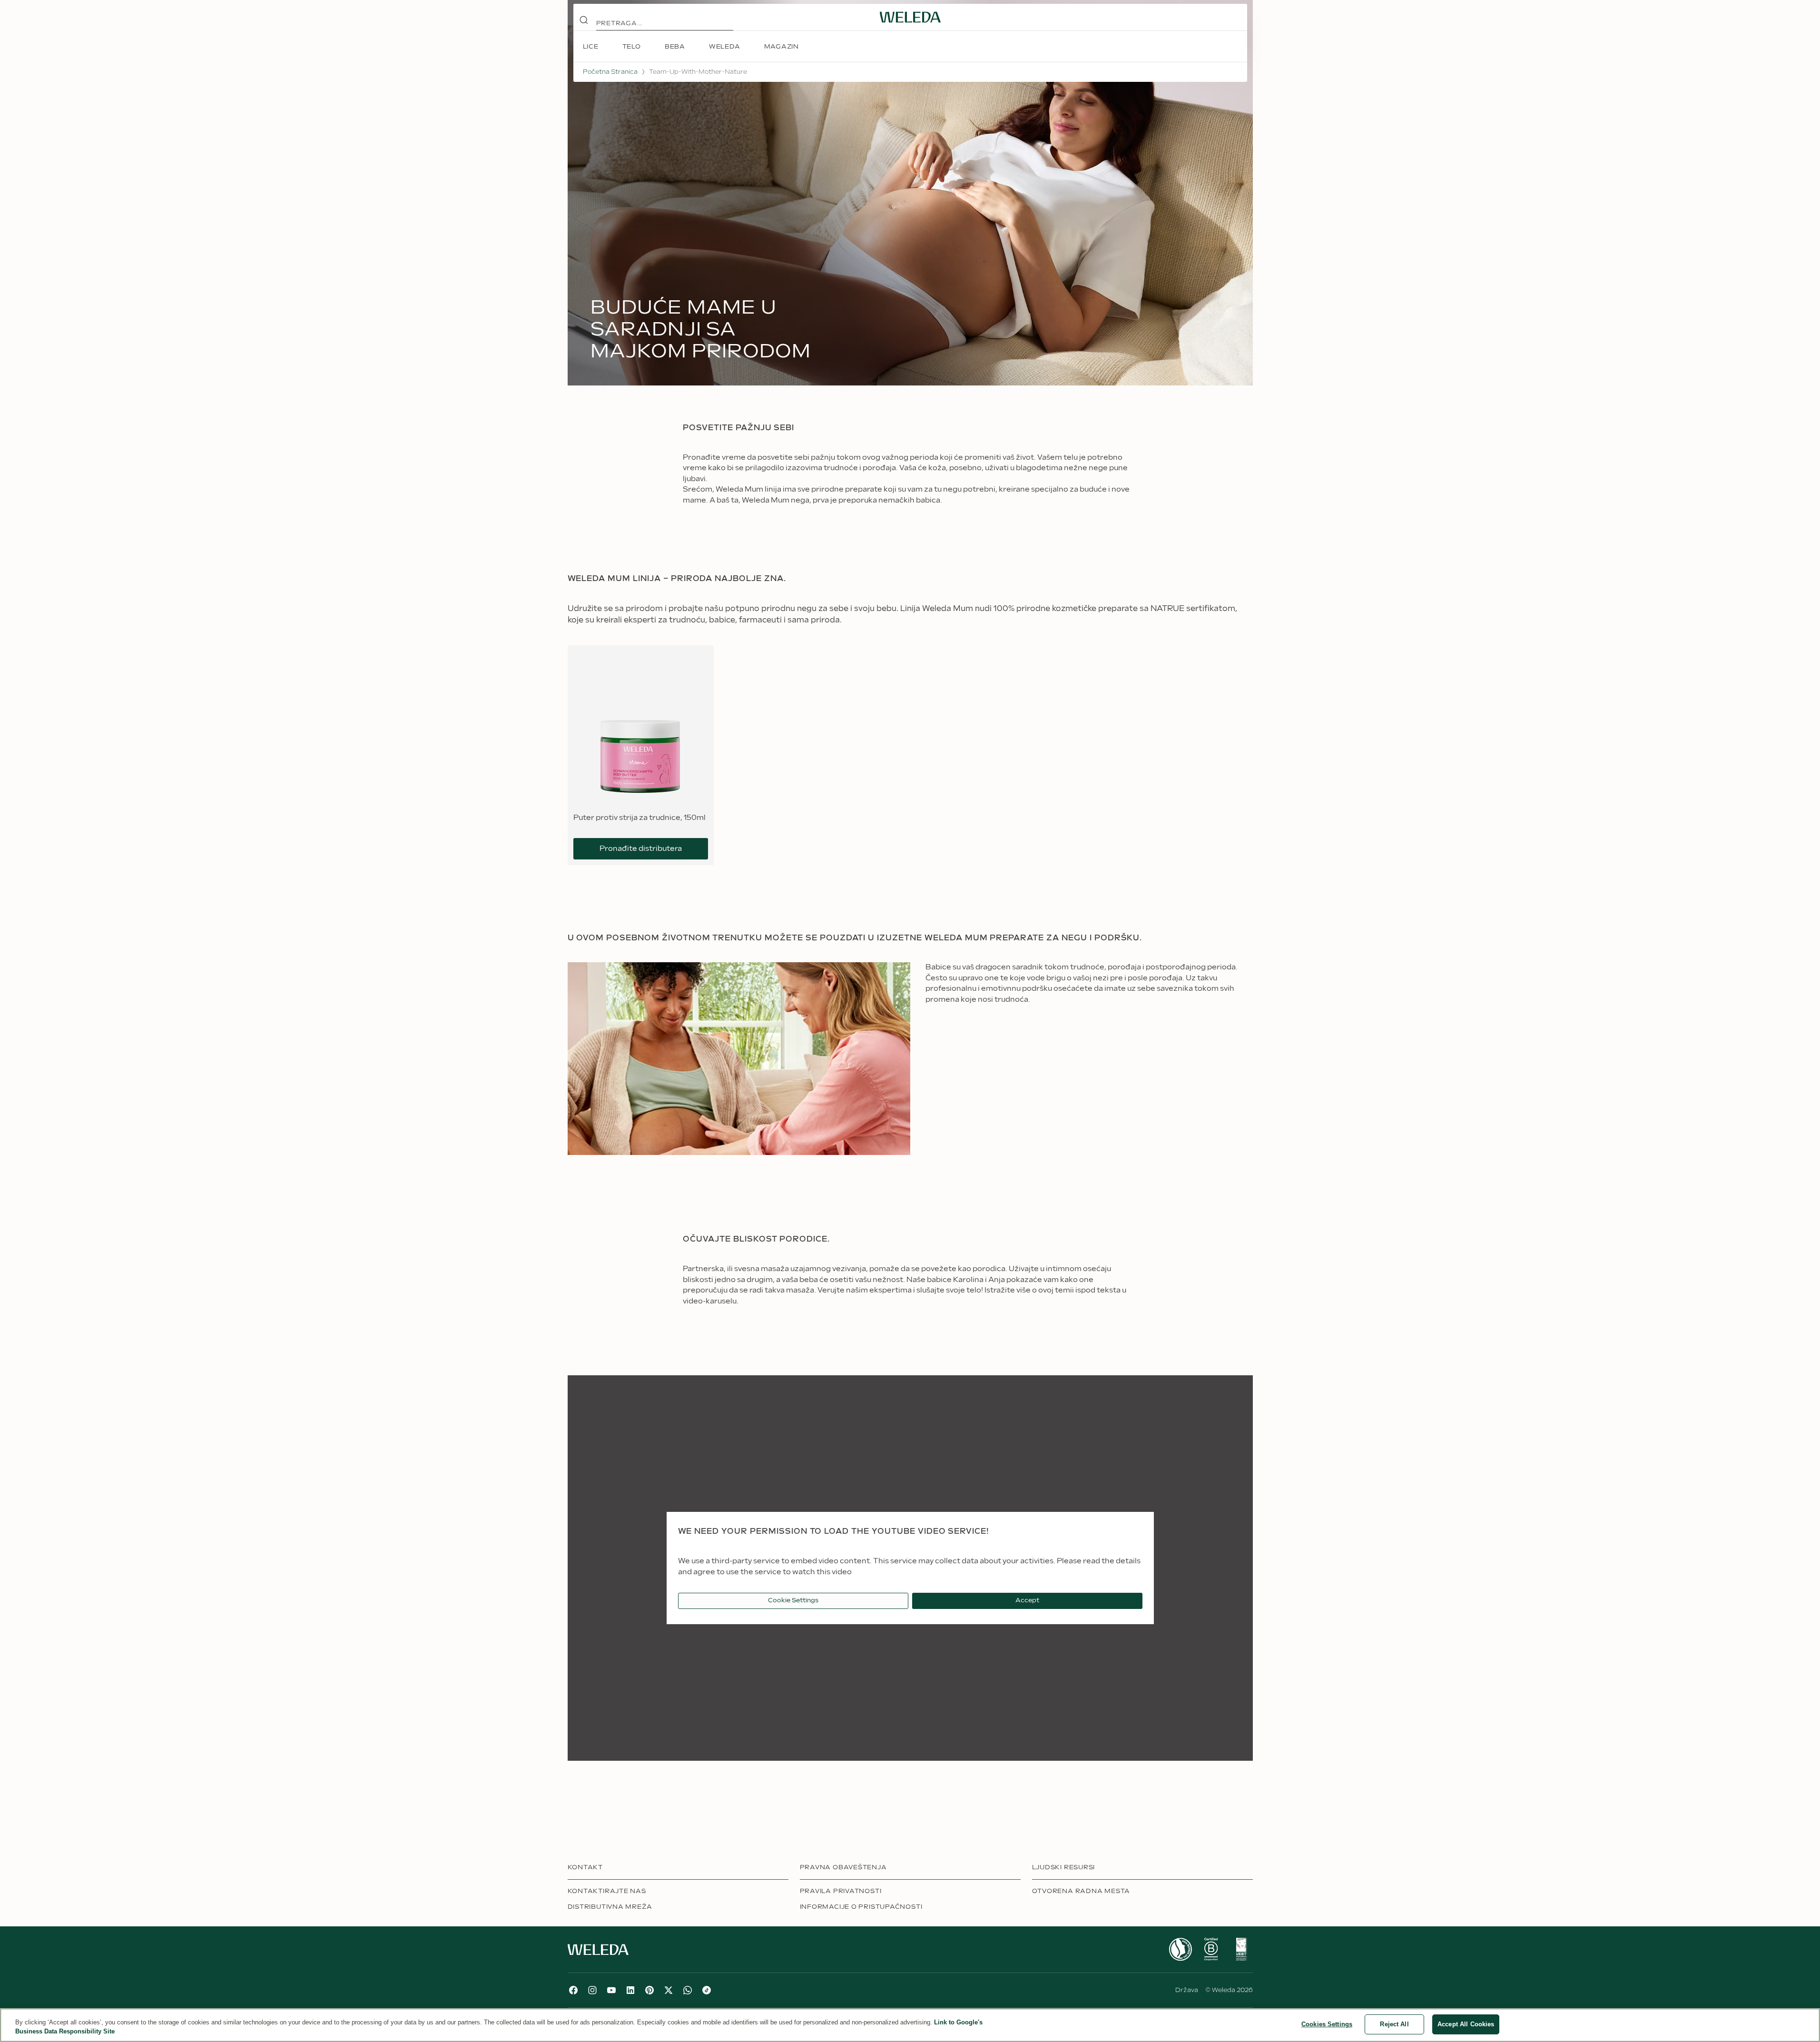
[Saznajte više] (1181, 1949)
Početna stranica (610, 72)
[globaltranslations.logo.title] (910, 17)
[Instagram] (592, 1990)
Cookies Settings (1327, 2024)
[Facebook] (573, 1990)
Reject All (1394, 2024)
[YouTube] (611, 1990)
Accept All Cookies (1466, 2024)
